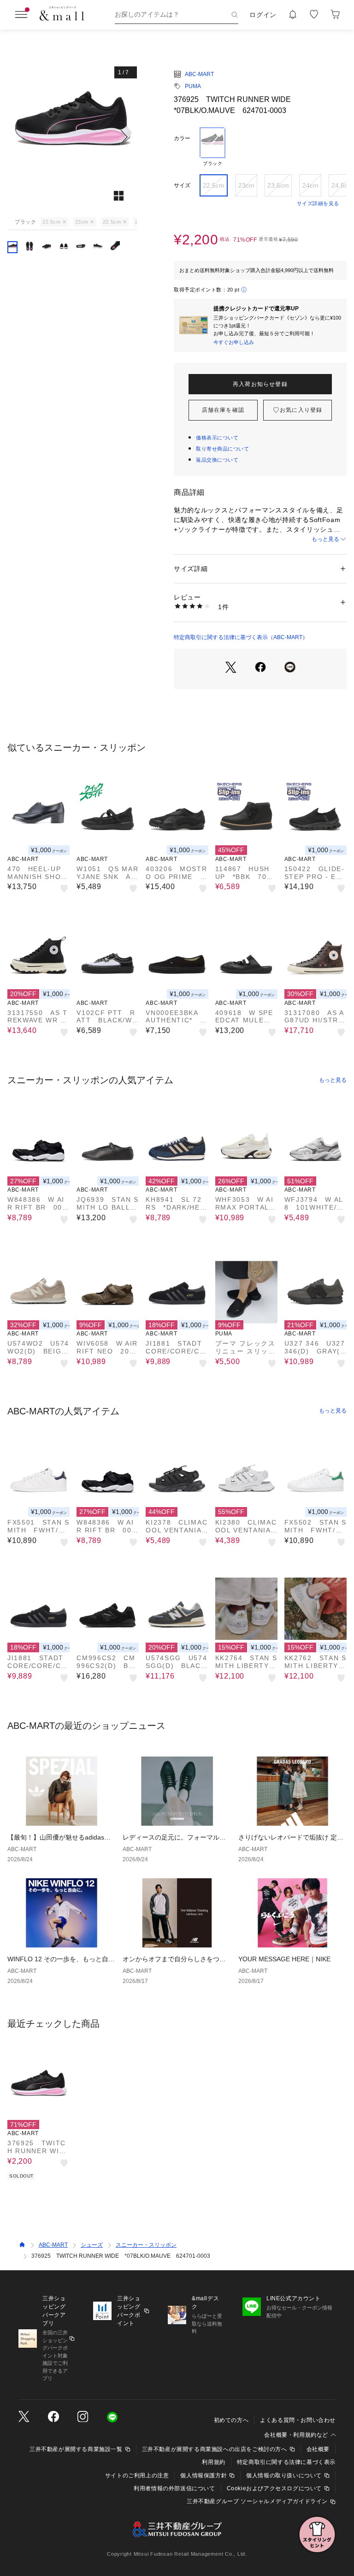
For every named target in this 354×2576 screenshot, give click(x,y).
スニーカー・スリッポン (146, 2245)
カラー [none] (182, 138)
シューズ (92, 2245)
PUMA (193, 86)
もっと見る (325, 539)
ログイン (263, 15)
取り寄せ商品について (223, 449)
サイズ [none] (182, 185)
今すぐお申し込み (234, 342)
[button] (72, 137)
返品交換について (217, 460)
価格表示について (217, 438)
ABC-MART (199, 74)
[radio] (212, 147)
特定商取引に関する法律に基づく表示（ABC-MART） (241, 637)
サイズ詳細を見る (318, 203)
